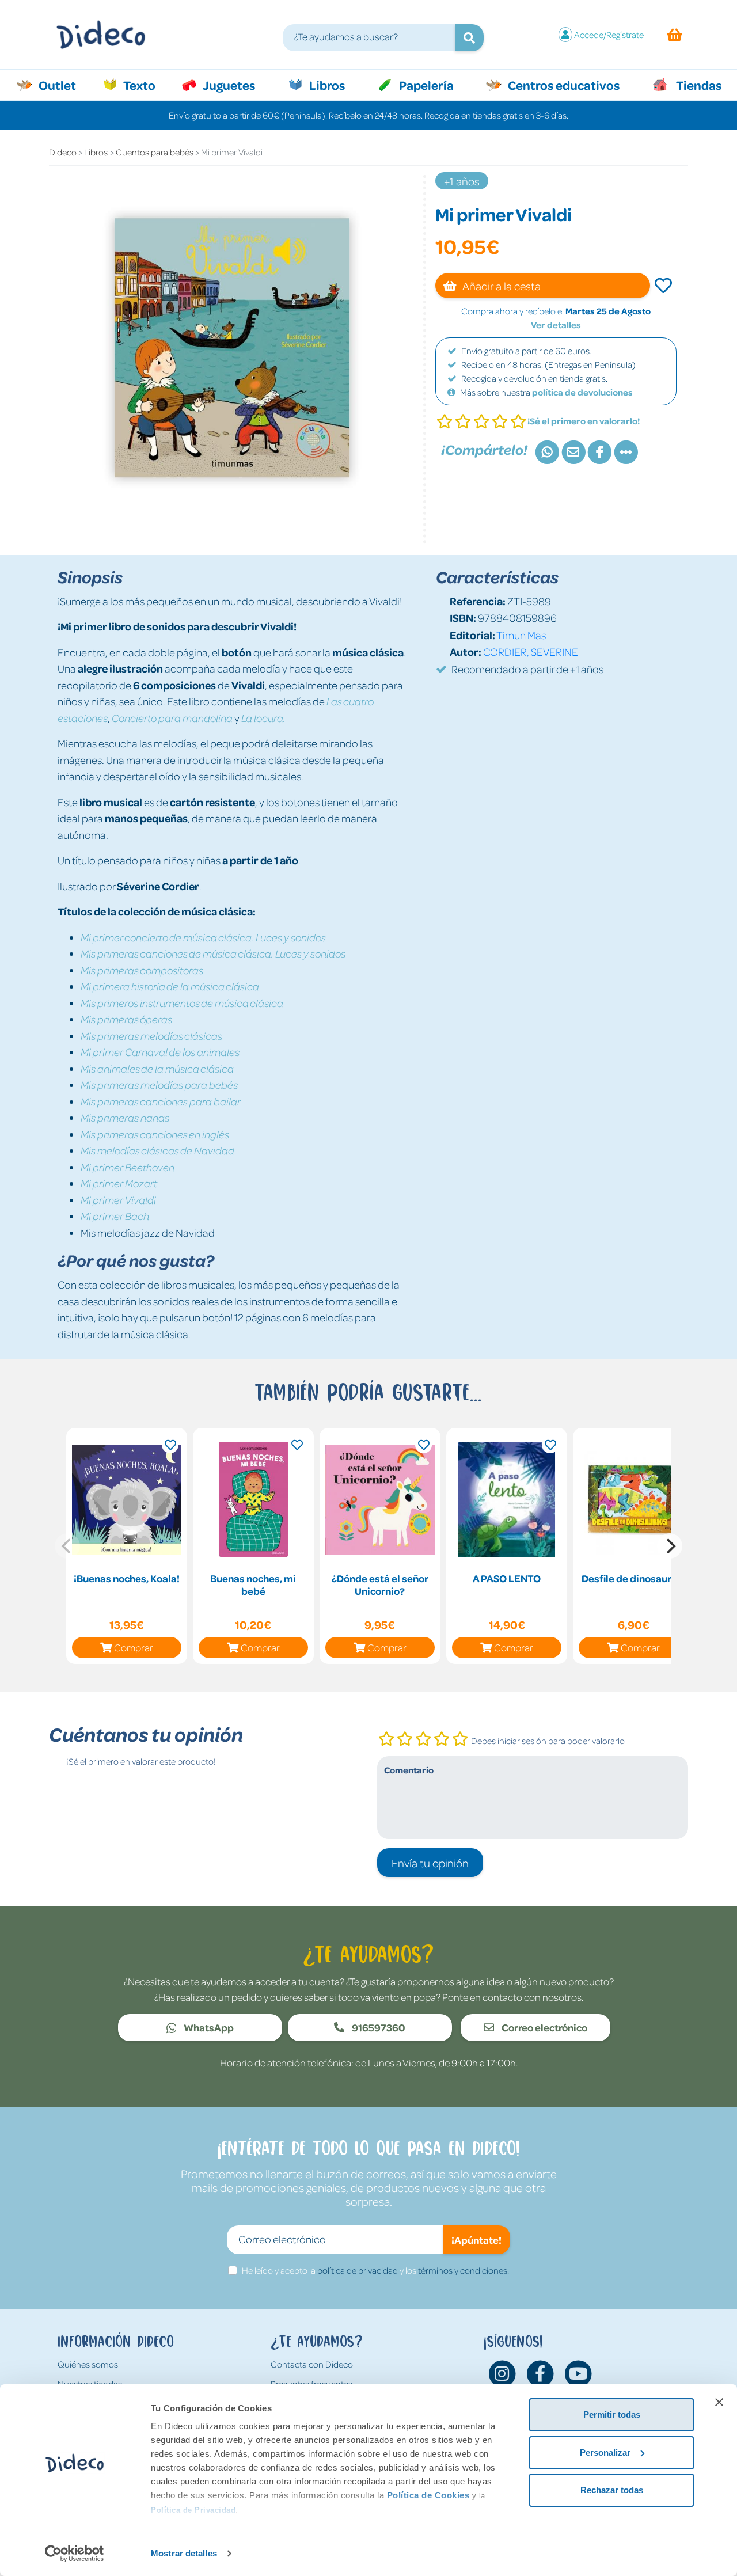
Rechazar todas (612, 2490)
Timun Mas (521, 635)
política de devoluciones (582, 392)
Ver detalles (556, 325)
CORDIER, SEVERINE (531, 651)
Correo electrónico (544, 2027)
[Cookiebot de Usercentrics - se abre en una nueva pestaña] (75, 2554)
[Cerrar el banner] (719, 2402)
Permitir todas (612, 2414)
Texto (145, 85)
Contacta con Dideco (312, 2364)
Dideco (63, 152)
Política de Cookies (428, 2495)
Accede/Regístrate (609, 35)
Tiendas (698, 85)
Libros (326, 85)
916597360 (378, 2027)
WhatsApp (208, 2027)
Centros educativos (563, 85)
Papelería (425, 85)
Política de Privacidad (193, 2510)
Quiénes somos (88, 2364)
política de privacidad (358, 2270)
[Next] (670, 1546)
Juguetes (228, 85)
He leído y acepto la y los (375, 2270)
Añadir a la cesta (501, 286)
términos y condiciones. (464, 2270)
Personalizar (605, 2452)
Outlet (63, 85)
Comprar (134, 1647)
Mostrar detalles (184, 2553)
